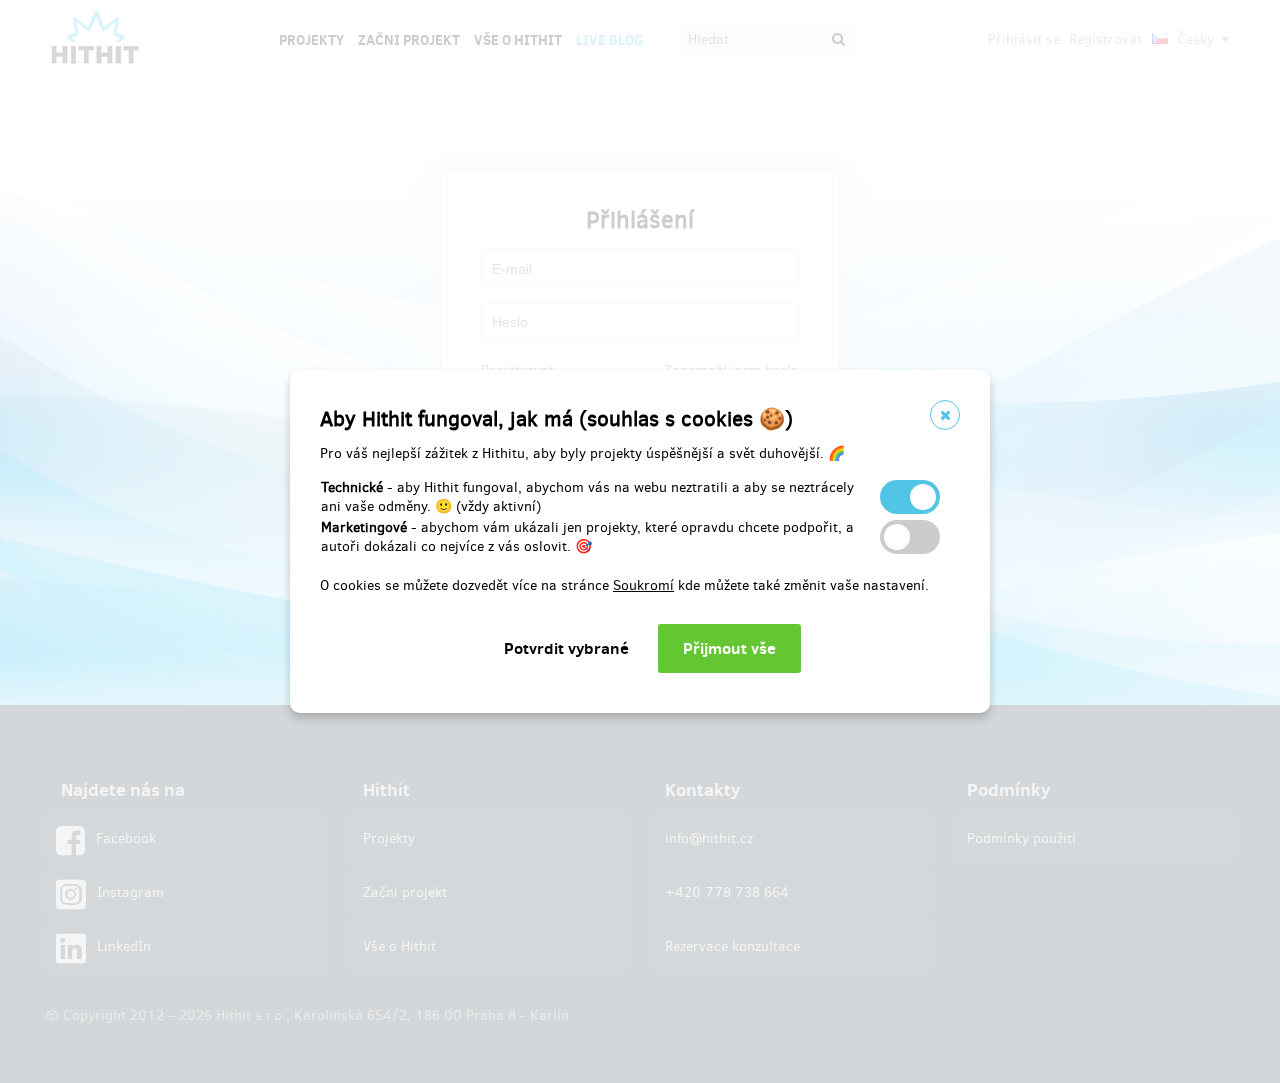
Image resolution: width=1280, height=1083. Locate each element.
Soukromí (643, 585)
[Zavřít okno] (945, 415)
